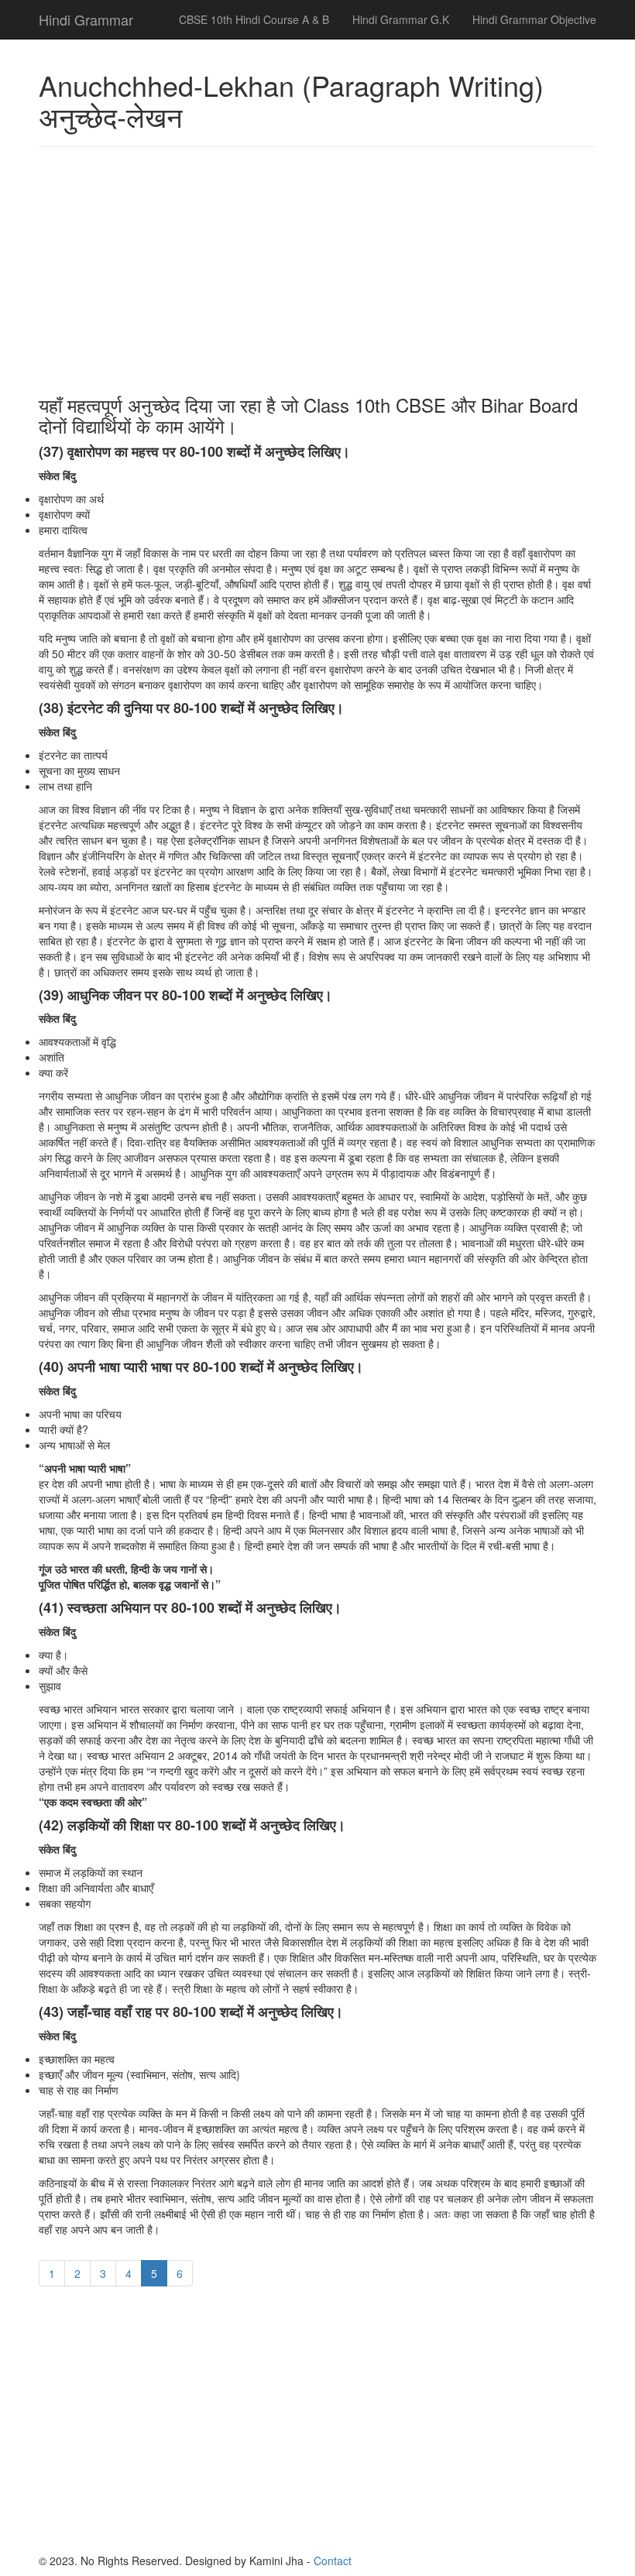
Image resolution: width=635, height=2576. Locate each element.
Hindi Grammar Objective (534, 19)
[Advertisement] (317, 271)
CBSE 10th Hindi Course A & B (254, 19)
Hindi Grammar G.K (401, 19)
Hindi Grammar (86, 19)
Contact (333, 2561)
